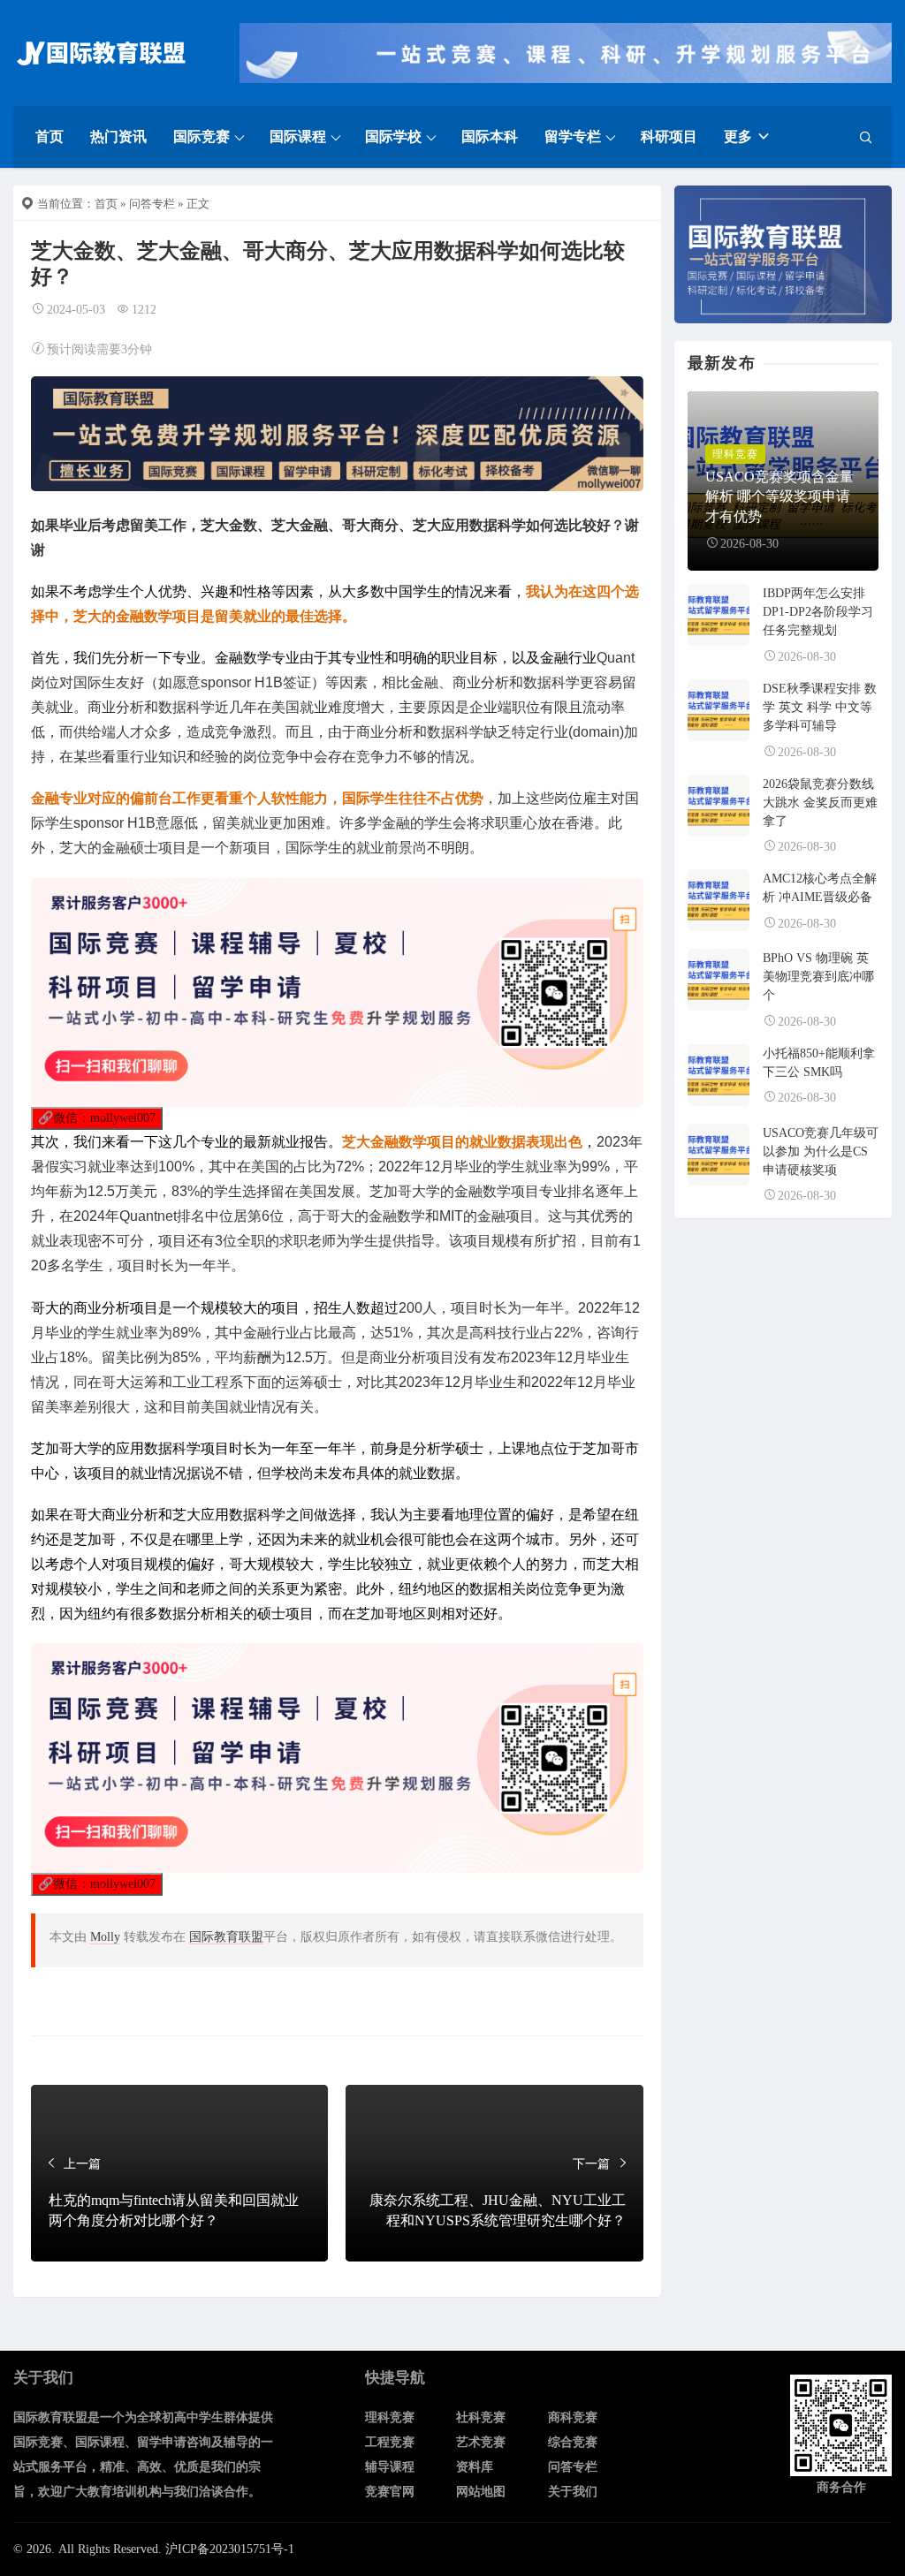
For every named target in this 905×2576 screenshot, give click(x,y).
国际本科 (490, 136)
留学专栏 (573, 136)
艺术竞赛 (481, 2442)
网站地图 (481, 2492)
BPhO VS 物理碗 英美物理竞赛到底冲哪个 (818, 977)
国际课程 (298, 136)
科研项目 (669, 136)
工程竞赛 (390, 2442)
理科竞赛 (390, 2417)
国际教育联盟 (226, 1937)
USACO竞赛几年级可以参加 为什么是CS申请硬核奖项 (821, 1152)
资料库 (475, 2467)
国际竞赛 (202, 136)
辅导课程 (390, 2467)
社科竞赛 (481, 2417)
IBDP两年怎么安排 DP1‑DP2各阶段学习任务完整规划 (818, 612)
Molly (105, 1937)
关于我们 (573, 2492)
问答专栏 (152, 204)
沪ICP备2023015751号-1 (230, 2549)
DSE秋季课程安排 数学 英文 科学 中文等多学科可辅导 (820, 707)
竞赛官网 (390, 2492)
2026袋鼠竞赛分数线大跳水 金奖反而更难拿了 (820, 803)
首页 (49, 136)
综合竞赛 (573, 2442)
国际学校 (393, 136)
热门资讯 (118, 136)
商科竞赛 (573, 2417)
